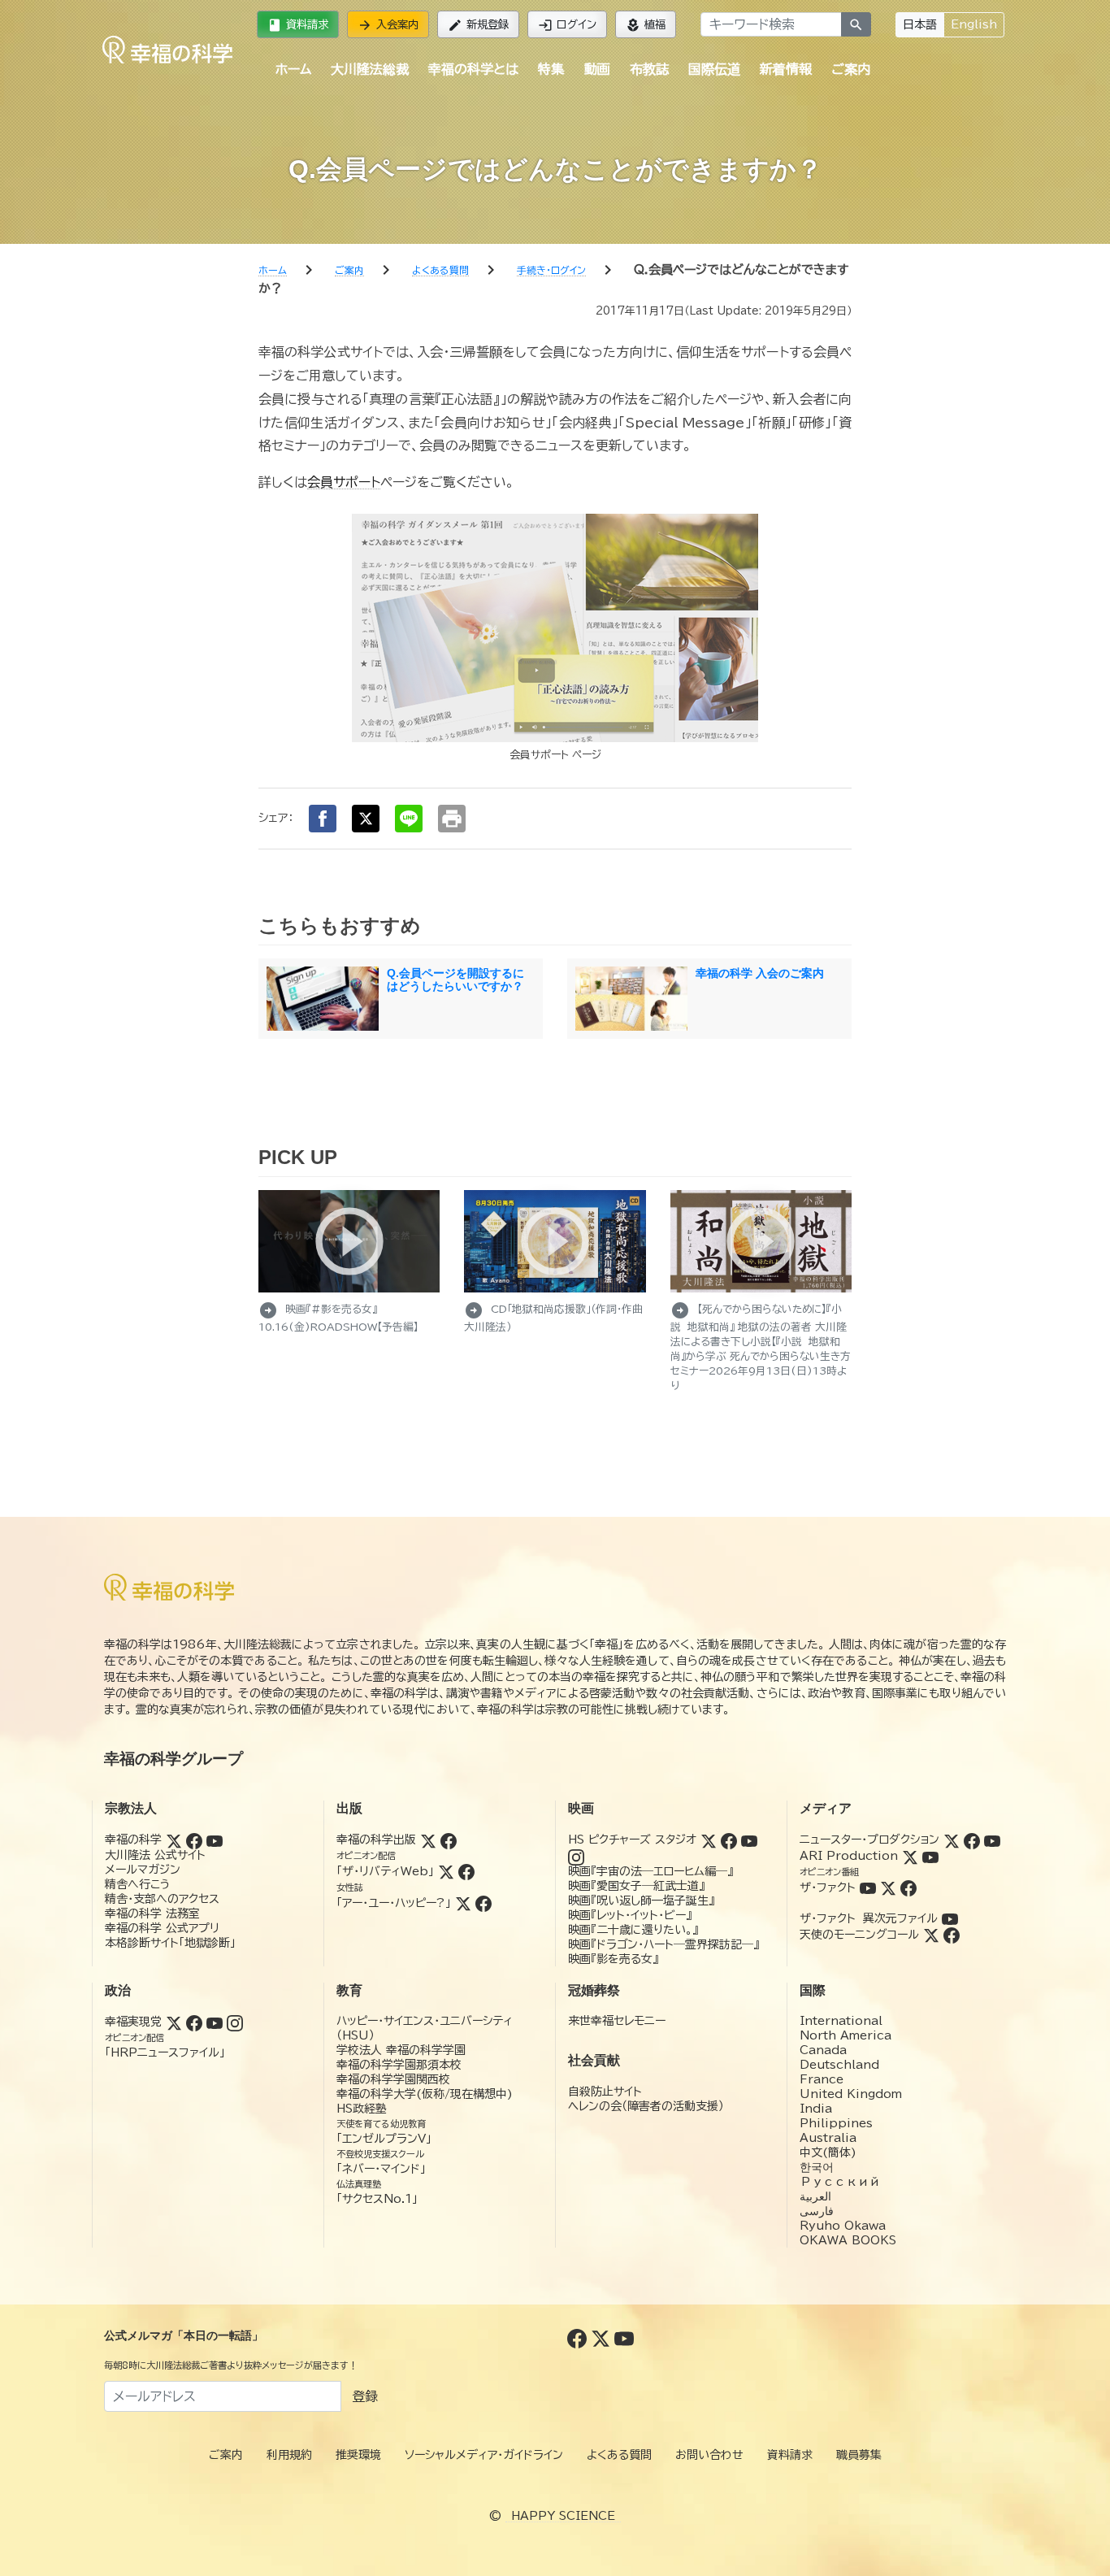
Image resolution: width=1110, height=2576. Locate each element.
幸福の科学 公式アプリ (162, 1928)
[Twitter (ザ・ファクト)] (888, 1887)
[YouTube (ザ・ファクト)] (868, 1887)
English (974, 24)
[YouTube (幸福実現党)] (215, 2022)
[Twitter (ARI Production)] (910, 1856)
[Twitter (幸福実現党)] (174, 2022)
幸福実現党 (133, 2022)
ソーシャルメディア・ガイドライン (484, 2455)
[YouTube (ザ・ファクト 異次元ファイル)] (950, 1918)
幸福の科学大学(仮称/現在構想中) (425, 2094)
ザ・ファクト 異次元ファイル (869, 1918)
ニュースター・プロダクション (869, 1840)
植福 (646, 25)
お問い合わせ (709, 2455)
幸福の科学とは (473, 69)
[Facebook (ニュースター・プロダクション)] (972, 1840)
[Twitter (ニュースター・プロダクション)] (952, 1840)
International (841, 2021)
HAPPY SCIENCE (563, 2516)
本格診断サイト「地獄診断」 (170, 1943)
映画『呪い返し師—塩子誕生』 (641, 1901)
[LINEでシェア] (409, 819)
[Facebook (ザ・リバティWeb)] (466, 1871)
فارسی (817, 2211)
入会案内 (388, 25)
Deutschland (839, 2065)
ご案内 (851, 69)
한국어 (817, 2167)
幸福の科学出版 (376, 1840)
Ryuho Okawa (843, 2226)
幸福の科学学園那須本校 (399, 2065)
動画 (597, 69)
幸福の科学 (133, 1840)
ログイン (567, 25)
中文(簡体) (828, 2152)
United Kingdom (851, 2094)
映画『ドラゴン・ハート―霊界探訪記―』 (663, 1944)
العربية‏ (815, 2196)
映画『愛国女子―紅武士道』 (636, 1886)
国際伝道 (714, 69)
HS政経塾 (362, 2109)
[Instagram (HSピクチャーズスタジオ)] (576, 1856)
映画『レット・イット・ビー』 (630, 1915)
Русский (840, 2182)
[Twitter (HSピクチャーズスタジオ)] (709, 1840)
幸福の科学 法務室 (152, 1914)
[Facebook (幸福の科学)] (194, 1840)
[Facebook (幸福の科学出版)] (449, 1840)
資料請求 (298, 25)
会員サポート (344, 482)
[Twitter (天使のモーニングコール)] (931, 1935)
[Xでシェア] (366, 819)
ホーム (293, 69)
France (822, 2079)
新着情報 (786, 69)
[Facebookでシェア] (323, 819)
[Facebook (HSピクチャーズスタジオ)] (729, 1840)
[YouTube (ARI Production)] (930, 1856)
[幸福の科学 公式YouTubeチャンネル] (624, 2338)
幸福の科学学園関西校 (393, 2079)
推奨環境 (358, 2455)
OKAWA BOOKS (848, 2240)
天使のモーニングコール (859, 1935)
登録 (365, 2396)
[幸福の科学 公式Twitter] (603, 2338)
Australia (828, 2138)
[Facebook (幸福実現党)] (194, 2022)
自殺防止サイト (605, 2092)
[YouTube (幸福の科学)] (215, 1840)
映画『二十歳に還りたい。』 (633, 1930)
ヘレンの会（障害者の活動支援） (646, 2106)
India (816, 2109)
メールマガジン (143, 1870)
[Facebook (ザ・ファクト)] (908, 1887)
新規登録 (478, 25)
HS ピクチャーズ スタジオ (632, 1840)
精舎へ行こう (138, 1884)
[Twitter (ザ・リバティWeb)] (446, 1871)
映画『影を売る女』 (613, 1959)
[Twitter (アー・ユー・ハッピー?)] (463, 1903)
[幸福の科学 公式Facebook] (579, 2338)
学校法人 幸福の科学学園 (401, 2050)
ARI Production (849, 1856)
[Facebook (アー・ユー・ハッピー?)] (483, 1903)
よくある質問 (619, 2455)
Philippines (836, 2123)
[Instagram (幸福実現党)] (235, 2022)
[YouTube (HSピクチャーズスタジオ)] (749, 1840)
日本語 (920, 24)
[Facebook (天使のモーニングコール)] (952, 1935)
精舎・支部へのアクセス (162, 1899)
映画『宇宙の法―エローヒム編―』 (650, 1871)
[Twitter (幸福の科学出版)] (428, 1840)
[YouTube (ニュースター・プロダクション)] (992, 1840)
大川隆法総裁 (370, 69)
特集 (551, 69)
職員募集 (859, 2455)
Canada (823, 2050)
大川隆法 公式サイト (155, 1855)
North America (846, 2035)
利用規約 (289, 2455)
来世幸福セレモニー (617, 2021)
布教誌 (649, 69)
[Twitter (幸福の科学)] (174, 1840)
